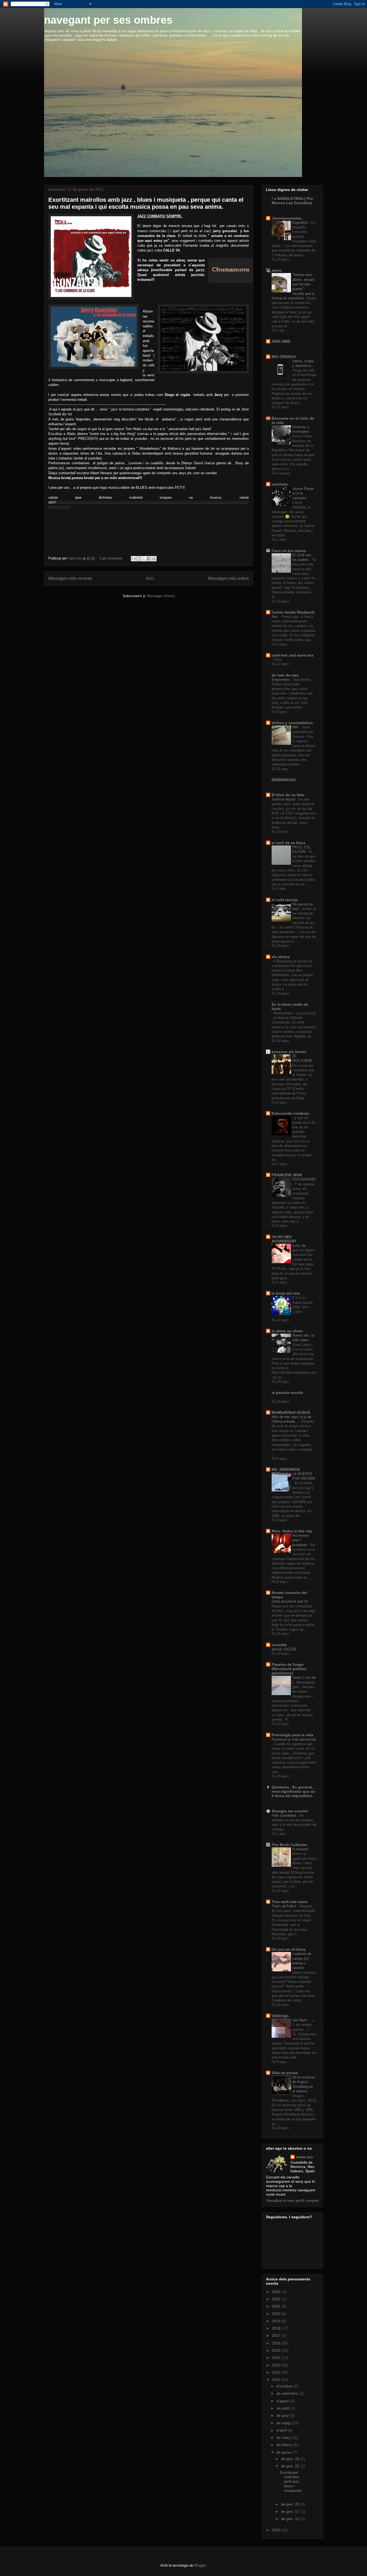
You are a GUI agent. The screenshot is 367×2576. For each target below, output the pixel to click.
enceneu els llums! (289, 1052)
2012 (277, 2372)
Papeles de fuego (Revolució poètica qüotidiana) (289, 1669)
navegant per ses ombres (108, 20)
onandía (279, 1645)
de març (284, 2437)
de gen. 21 (291, 2466)
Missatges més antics (228, 578)
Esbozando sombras (290, 1113)
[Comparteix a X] (144, 559)
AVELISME (281, 341)
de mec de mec (285, 675)
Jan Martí (300, 2020)
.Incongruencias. (287, 218)
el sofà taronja (285, 900)
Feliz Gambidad (284, 1815)
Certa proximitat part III (290, 1601)
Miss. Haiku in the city (292, 1531)
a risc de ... (302, 1246)
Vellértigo (280, 2016)
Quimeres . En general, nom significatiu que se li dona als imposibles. (293, 1791)
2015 (277, 2350)
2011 (276, 2380)
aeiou (277, 270)
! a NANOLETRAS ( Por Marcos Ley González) (292, 201)
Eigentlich (301, 223)
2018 (277, 2328)
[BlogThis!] (139, 559)
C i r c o (299, 1298)
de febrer (285, 2445)
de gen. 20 (291, 2504)
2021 (277, 2306)
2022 (277, 2299)
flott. (276, 617)
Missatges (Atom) (161, 596)
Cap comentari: (112, 558)
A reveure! (301, 1849)
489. (296, 727)
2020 (277, 2314)
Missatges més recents (70, 578)
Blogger (200, 2565)
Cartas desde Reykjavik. (294, 612)
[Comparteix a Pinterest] (154, 559)
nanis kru (304, 2157)
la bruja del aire (286, 1293)
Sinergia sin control (290, 1811)
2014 (277, 2358)
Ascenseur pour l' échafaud (301, 1540)
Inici (150, 578)
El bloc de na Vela (288, 795)
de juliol (283, 2408)
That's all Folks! (285, 1906)
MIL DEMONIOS (286, 1469)
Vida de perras (285, 2073)
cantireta (280, 484)
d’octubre (285, 2386)
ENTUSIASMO (304, 1179)
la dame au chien (287, 1331)
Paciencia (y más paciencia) (294, 1739)
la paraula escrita (287, 1392)
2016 (277, 2343)
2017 (277, 2336)
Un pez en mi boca (289, 1949)
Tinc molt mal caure (290, 1902)
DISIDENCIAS (284, 780)
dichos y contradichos (292, 723)
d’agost (283, 2401)
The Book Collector (289, 1845)
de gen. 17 (291, 2511)
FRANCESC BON (287, 1175)
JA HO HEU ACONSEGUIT (284, 1239)
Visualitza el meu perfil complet (292, 2201)
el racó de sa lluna (288, 843)
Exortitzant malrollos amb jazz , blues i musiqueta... (291, 2484)
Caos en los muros (289, 551)
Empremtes (281, 680)
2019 (277, 2321)
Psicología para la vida (292, 1735)
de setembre (288, 2393)
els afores (281, 957)
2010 (277, 2530)
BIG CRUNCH (284, 357)
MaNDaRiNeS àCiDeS (291, 1412)
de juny (283, 2415)
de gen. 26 (291, 2459)
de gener (285, 2452)
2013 (277, 2365)
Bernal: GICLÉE (285, 1649)
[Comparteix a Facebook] (149, 559)
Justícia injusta (284, 799)
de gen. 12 (291, 2519)
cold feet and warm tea (292, 655)
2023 (277, 2292)
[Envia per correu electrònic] (134, 559)
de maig (284, 2423)
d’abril (282, 2430)
